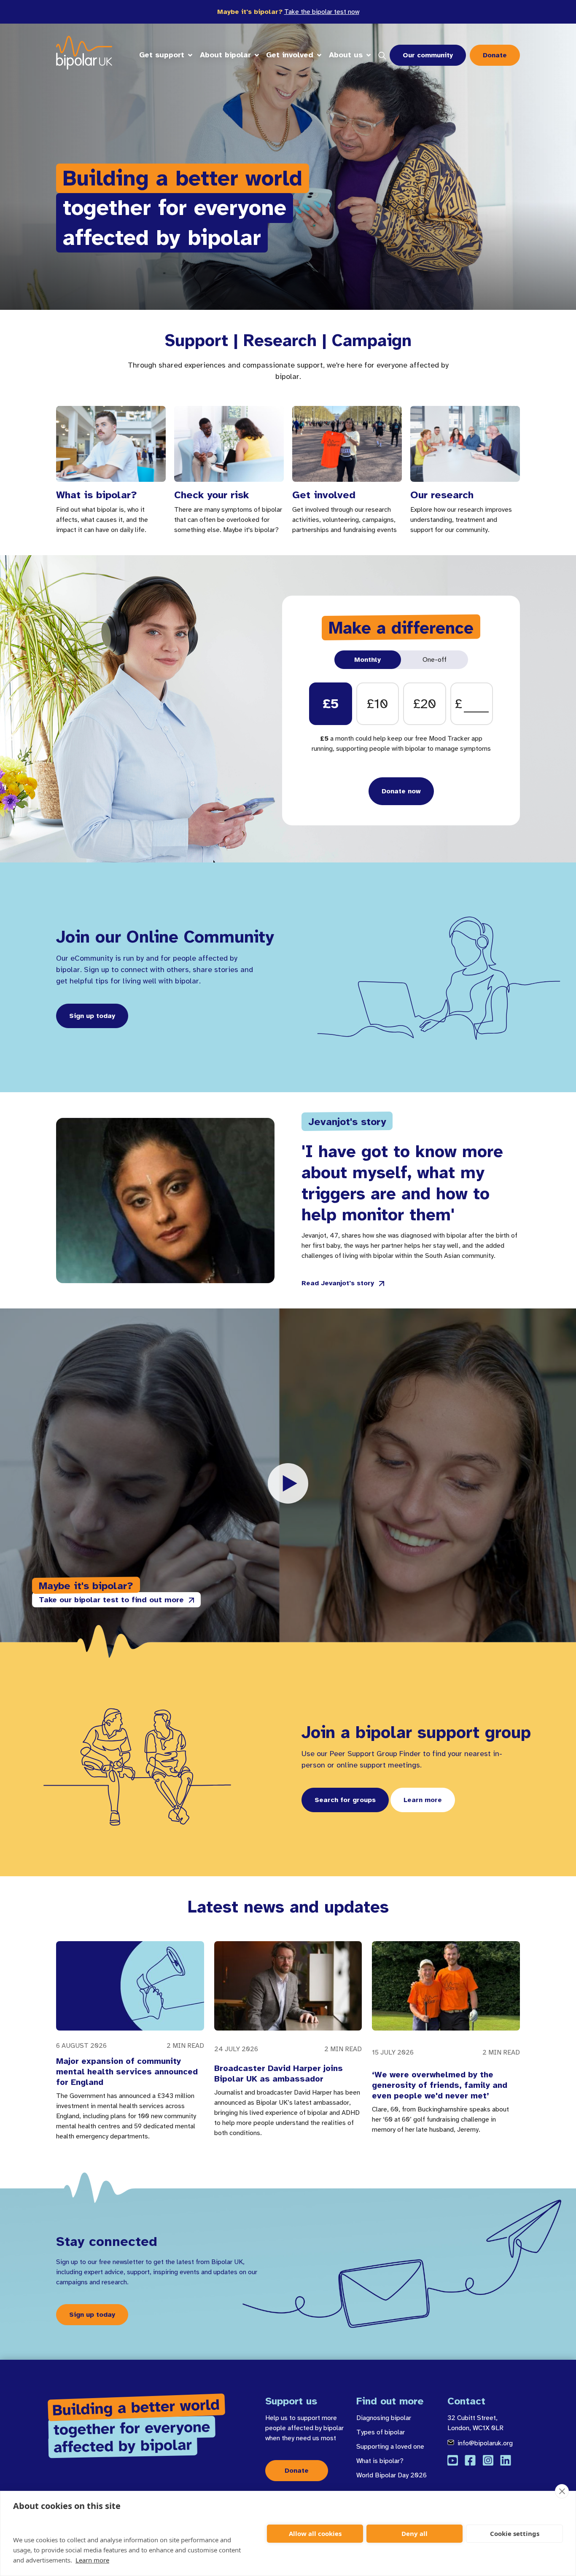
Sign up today (92, 1016)
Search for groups (345, 1800)
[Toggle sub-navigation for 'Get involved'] (319, 55)
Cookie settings (515, 2533)
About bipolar (225, 55)
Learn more (92, 2560)
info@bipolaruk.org (485, 2443)
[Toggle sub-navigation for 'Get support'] (190, 55)
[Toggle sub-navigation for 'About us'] (369, 55)
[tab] (368, 660)
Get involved (290, 55)
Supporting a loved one (390, 2447)
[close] (562, 2491)
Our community (428, 55)
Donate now (401, 791)
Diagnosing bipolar (384, 2418)
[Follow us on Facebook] (470, 2460)
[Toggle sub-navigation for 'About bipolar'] (257, 55)
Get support (162, 55)
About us (346, 55)
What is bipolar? (380, 2461)
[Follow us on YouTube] (453, 2460)
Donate (495, 55)
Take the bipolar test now (322, 12)
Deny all (415, 2533)
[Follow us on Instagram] (488, 2460)
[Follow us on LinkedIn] (506, 2460)
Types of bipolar (381, 2432)
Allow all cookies (315, 2533)
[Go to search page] (382, 55)
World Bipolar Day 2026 (392, 2475)
